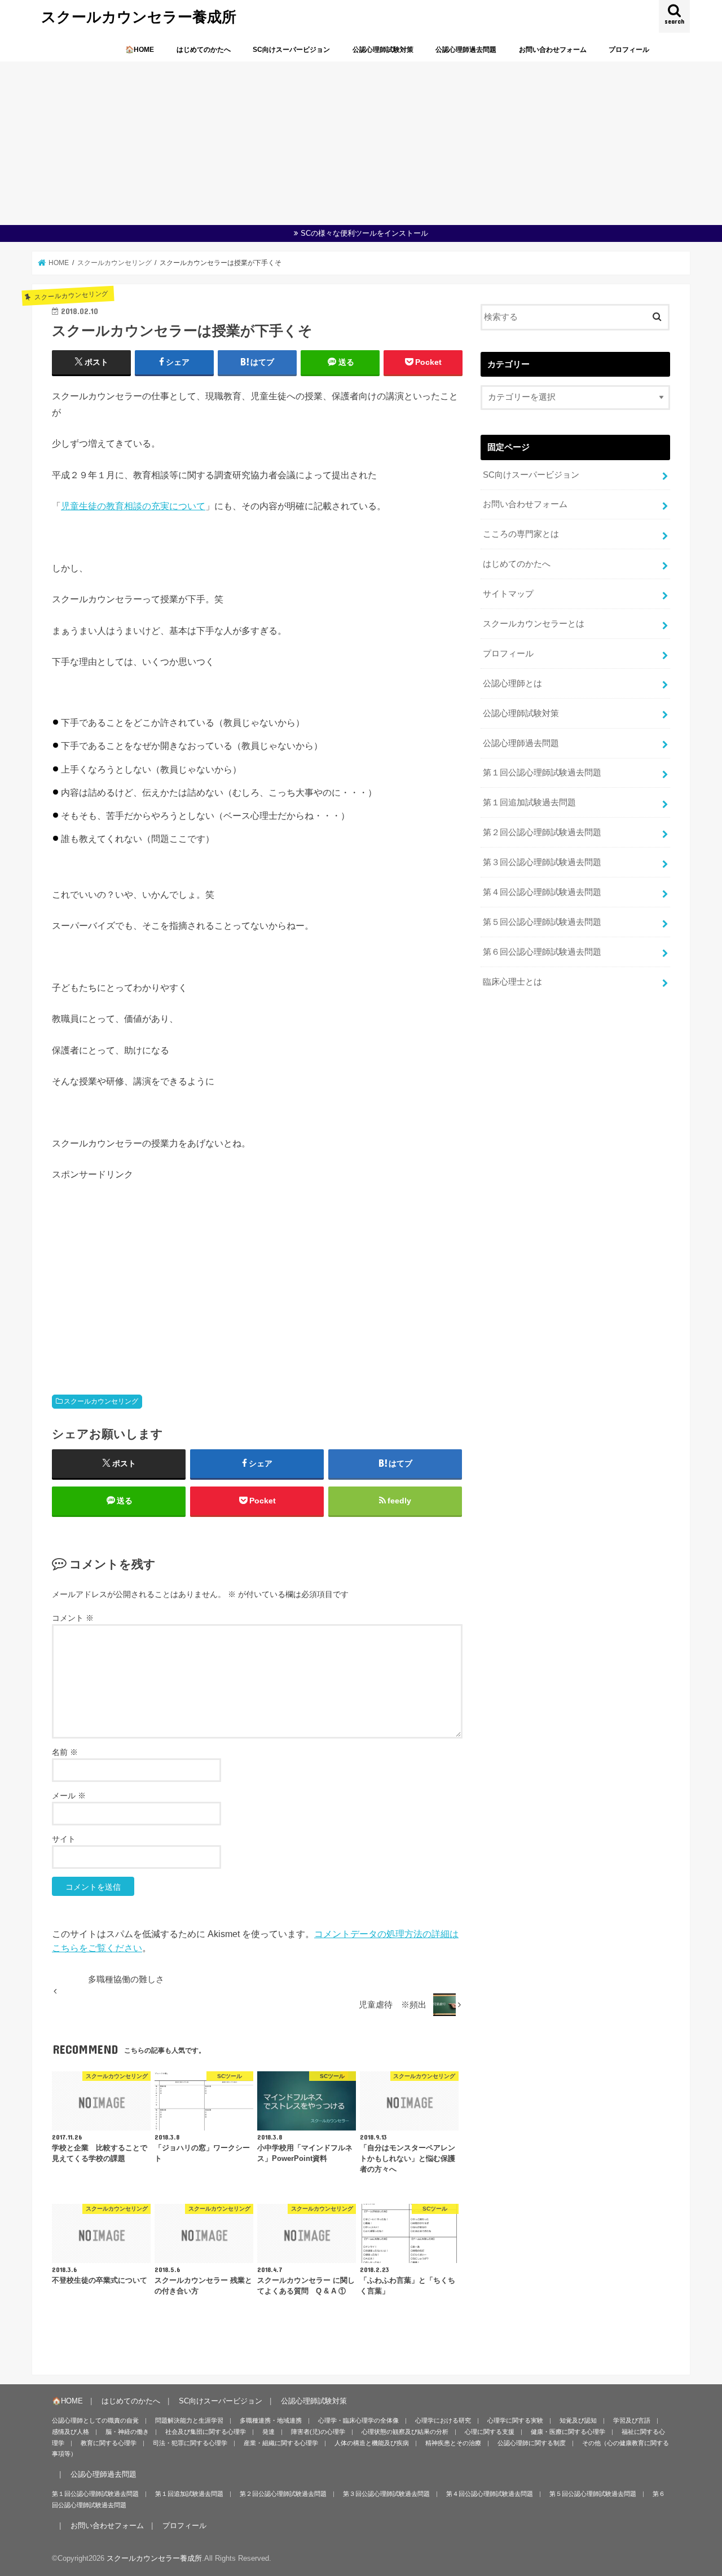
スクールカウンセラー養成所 (139, 16)
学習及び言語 (632, 2420)
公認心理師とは (512, 683)
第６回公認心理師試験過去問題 (542, 952)
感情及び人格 (71, 2432)
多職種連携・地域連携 (271, 2420)
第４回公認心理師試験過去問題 (542, 892)
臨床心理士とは (512, 982)
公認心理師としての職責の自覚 (95, 2420)
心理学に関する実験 (515, 2420)
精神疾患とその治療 (453, 2443)
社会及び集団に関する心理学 (206, 2432)
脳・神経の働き (127, 2432)
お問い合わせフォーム (553, 50)
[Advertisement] (361, 140)
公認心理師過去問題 (466, 50)
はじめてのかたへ (204, 50)
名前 (65, 1752)
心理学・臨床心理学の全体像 (358, 2420)
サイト (64, 1839)
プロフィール (629, 50)
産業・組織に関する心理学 (281, 2443)
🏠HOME (140, 50)
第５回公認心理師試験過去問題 (542, 922)
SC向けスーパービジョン (291, 50)
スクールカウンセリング (101, 1401)
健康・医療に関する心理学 (568, 2432)
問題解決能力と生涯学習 (189, 2420)
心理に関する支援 (490, 2432)
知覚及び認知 (578, 2420)
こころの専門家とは (521, 534)
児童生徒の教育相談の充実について (133, 506)
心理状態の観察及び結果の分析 (405, 2432)
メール (69, 1796)
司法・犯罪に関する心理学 (190, 2443)
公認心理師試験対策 (383, 50)
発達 (268, 2432)
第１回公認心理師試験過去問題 (542, 773)
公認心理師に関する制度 (532, 2443)
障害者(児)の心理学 (318, 2432)
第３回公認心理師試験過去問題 (542, 862)
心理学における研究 (443, 2420)
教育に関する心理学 (109, 2443)
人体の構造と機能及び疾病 (372, 2443)
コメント (73, 1618)
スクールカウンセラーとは (534, 624)
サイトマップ (508, 594)
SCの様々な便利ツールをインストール (364, 233)
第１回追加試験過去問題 (529, 802)
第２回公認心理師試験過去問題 (542, 832)
